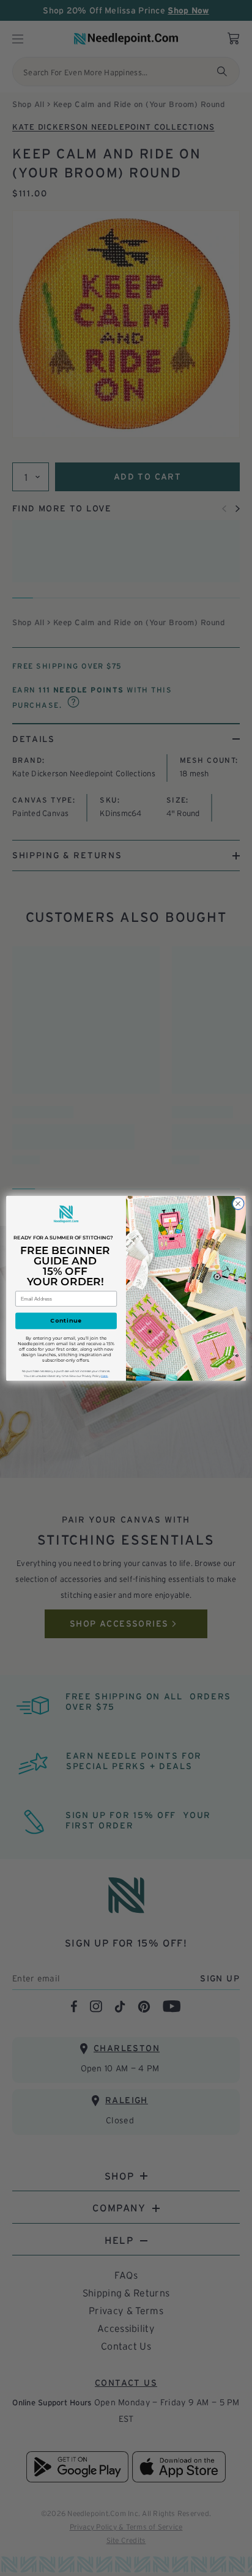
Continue (66, 1320)
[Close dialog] (238, 1203)
